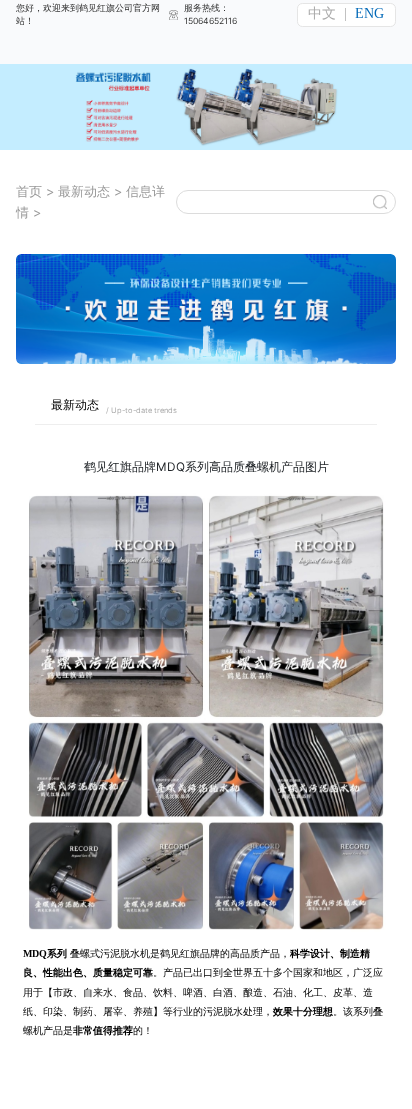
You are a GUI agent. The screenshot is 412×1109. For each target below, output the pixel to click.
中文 (322, 13)
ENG (369, 13)
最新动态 (84, 191)
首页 (29, 191)
